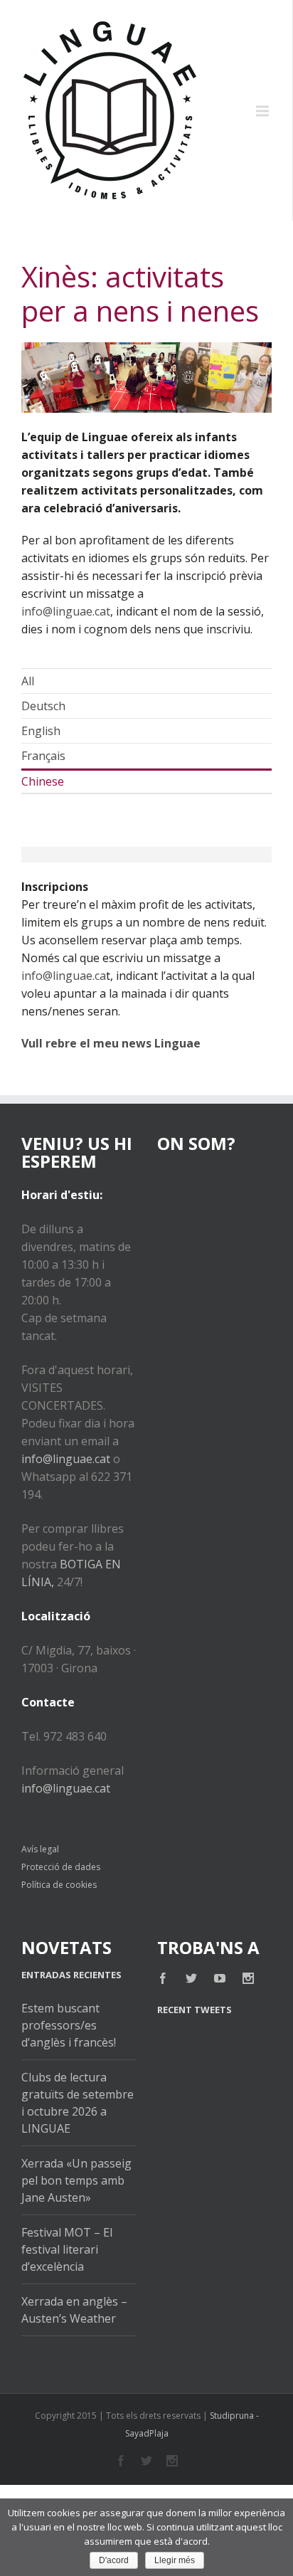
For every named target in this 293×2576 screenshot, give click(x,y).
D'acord (114, 2560)
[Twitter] (191, 1978)
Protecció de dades (61, 1867)
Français (43, 756)
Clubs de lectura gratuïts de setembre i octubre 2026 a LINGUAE (78, 2103)
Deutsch (43, 706)
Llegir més (175, 2560)
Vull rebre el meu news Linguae (111, 1043)
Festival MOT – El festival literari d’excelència (67, 2249)
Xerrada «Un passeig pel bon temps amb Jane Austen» (76, 2180)
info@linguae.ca (64, 976)
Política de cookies (59, 1885)
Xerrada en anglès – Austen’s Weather (74, 2310)
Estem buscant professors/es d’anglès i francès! (69, 2025)
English (41, 731)
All (28, 681)
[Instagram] (248, 1978)
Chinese (43, 781)
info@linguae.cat (66, 611)
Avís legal (40, 1849)
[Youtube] (220, 1978)
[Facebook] (163, 1978)
